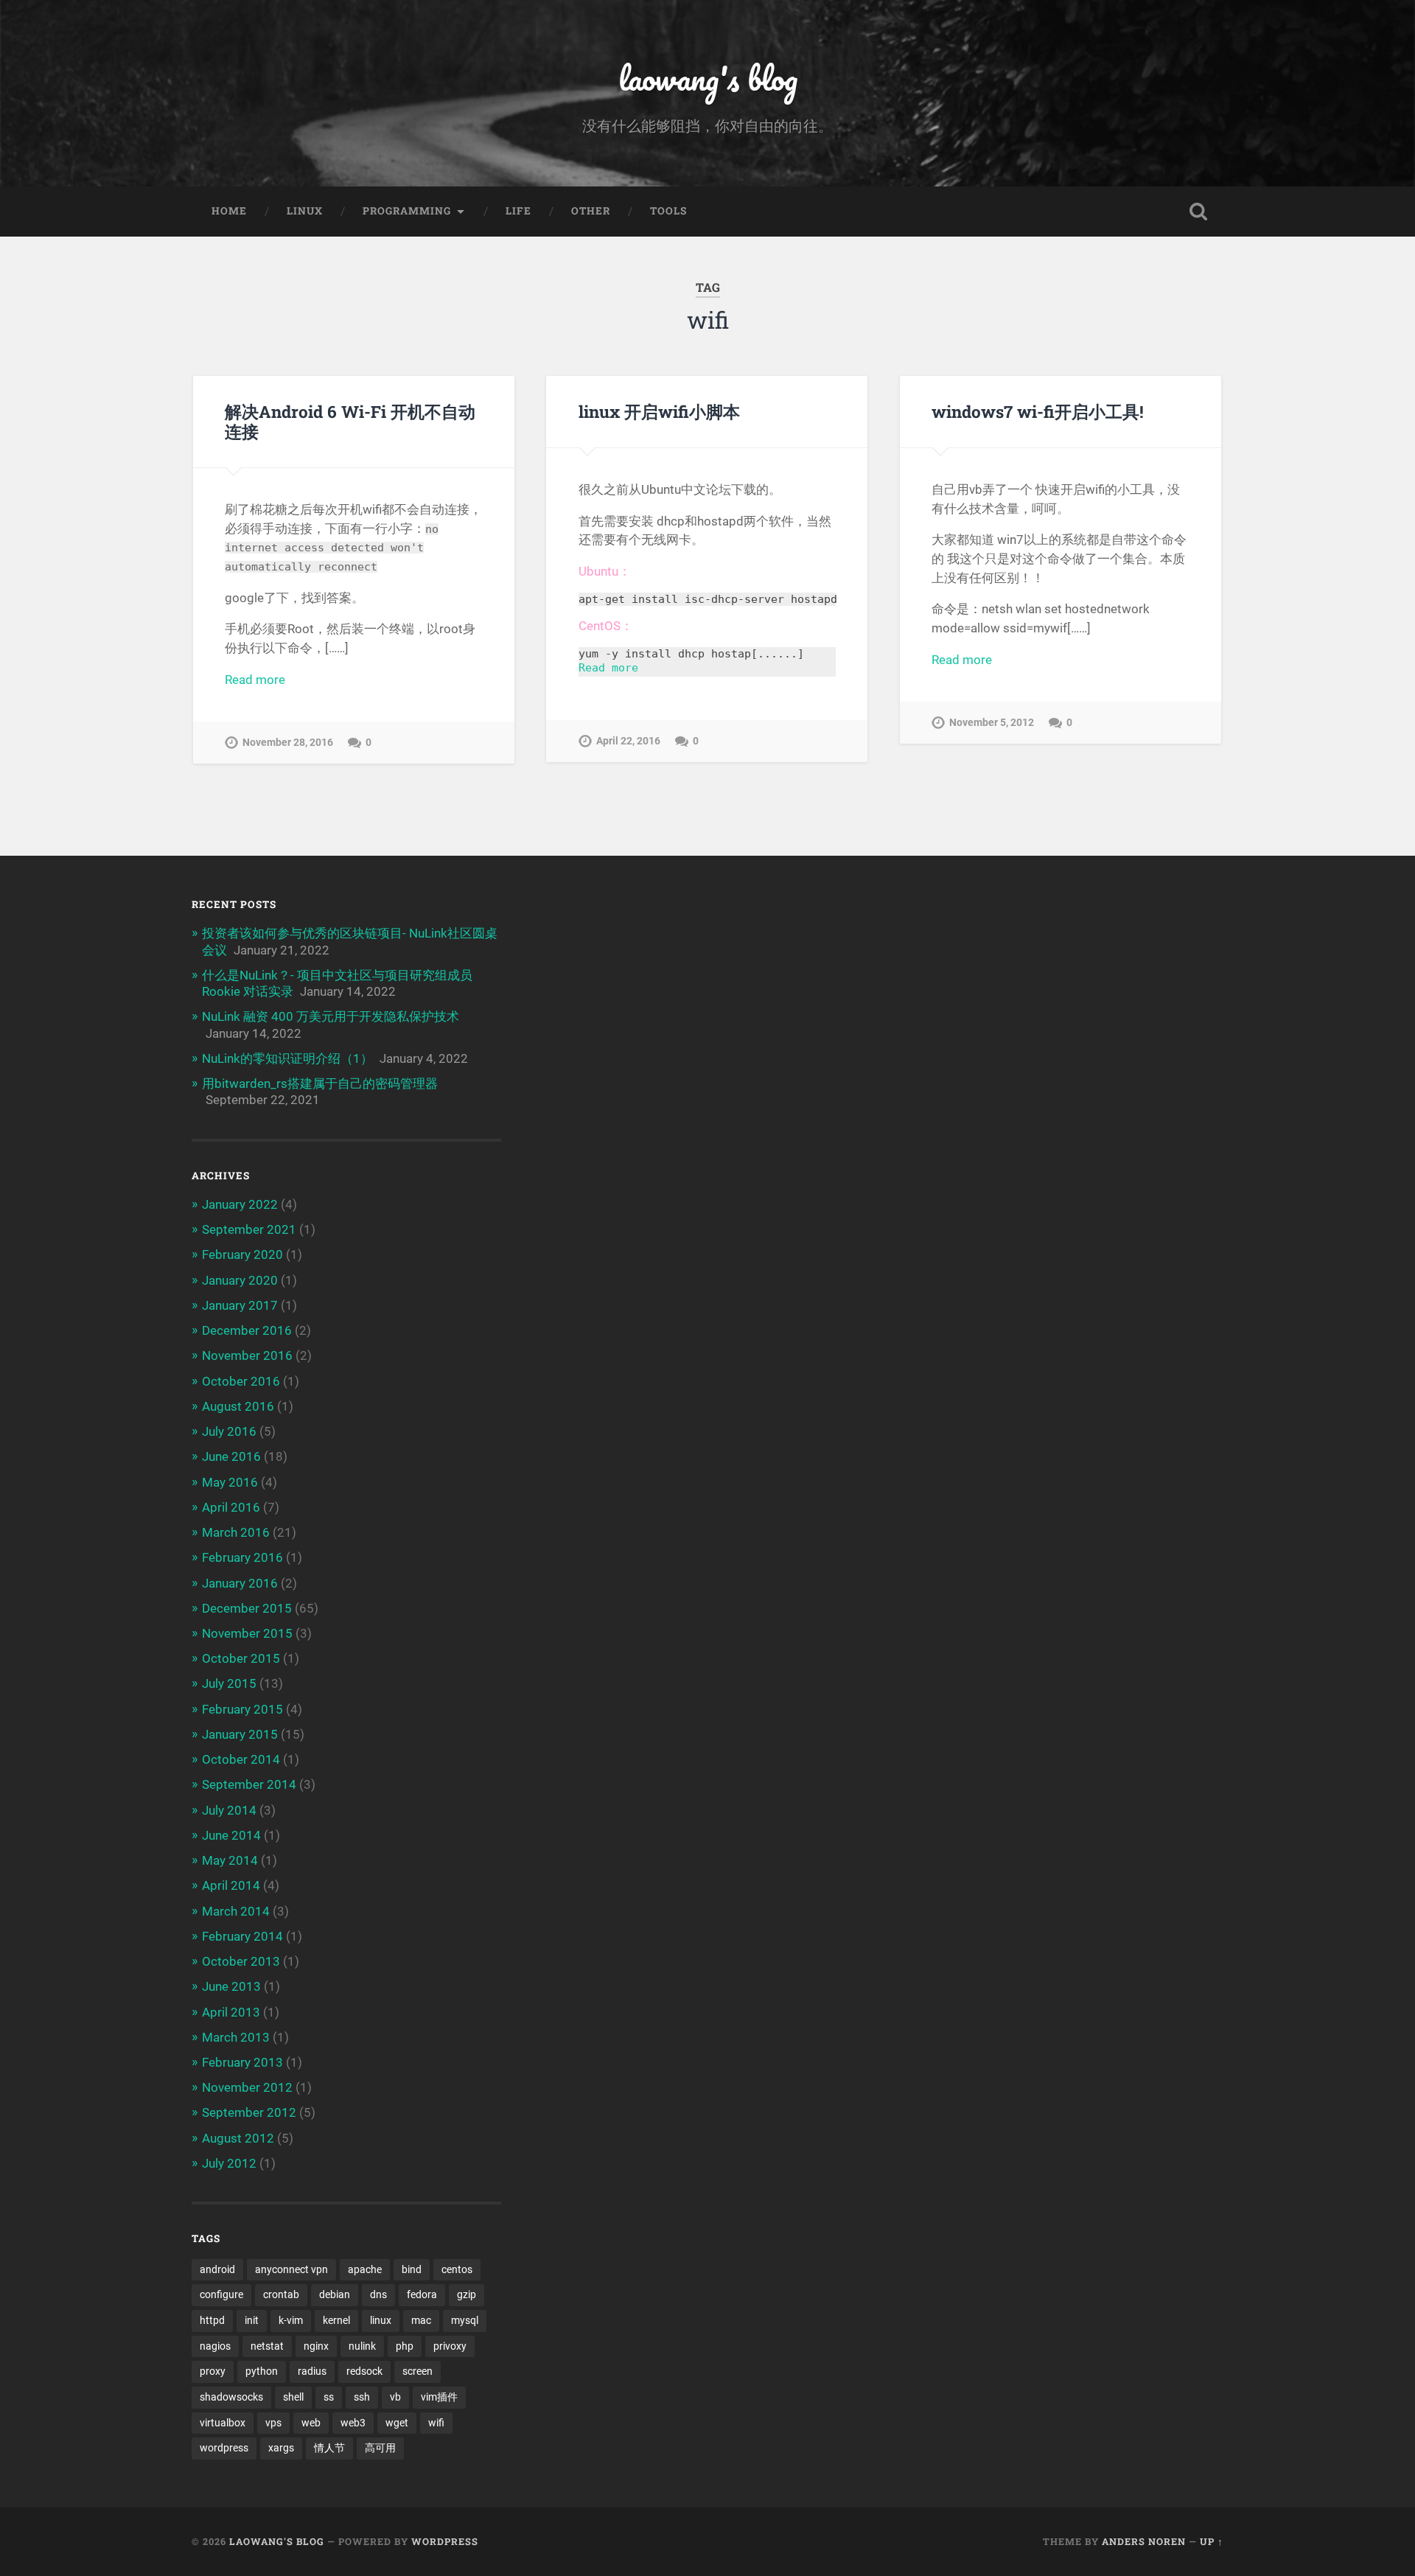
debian (335, 2294)
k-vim (291, 2320)
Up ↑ (1212, 2541)
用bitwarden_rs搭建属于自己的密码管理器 (320, 1083)
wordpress (224, 2448)
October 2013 (241, 1961)
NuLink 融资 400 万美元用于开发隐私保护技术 (331, 1016)
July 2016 (229, 1431)
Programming (407, 211)
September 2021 (249, 1229)
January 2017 (240, 1305)
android (217, 2269)
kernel (336, 2320)
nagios (215, 2346)
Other (591, 211)
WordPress (445, 2541)
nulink (362, 2346)
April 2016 (231, 1507)
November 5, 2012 (992, 723)
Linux (305, 211)
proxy (213, 2371)
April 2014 (231, 1885)
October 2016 (241, 1381)
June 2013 (231, 1986)
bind (412, 2269)
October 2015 (241, 1658)
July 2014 (229, 1810)
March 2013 (236, 2037)
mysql (465, 2320)
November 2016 (247, 1355)
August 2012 (238, 2138)
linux (381, 2320)
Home (229, 211)
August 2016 (238, 1406)
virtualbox (223, 2423)
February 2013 (242, 2062)
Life (518, 211)
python (262, 2371)
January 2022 (240, 1204)
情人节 (329, 2448)
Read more (255, 680)
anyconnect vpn (291, 2269)
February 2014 (242, 1936)
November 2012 (247, 2087)
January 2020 (240, 1280)
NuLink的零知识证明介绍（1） (287, 1058)
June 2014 (231, 1835)
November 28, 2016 (288, 743)
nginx (316, 2346)
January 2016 (240, 1583)
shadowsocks (231, 2397)
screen (417, 2371)
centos (457, 2269)
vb (395, 2397)
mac (421, 2320)
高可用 (380, 2448)
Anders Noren (1144, 2541)
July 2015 (229, 1683)
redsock (364, 2371)
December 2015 (247, 1608)
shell (293, 2397)
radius (312, 2371)
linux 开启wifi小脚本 (659, 411)
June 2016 (231, 1456)
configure (221, 2294)
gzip (467, 2294)
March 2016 (236, 1532)
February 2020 (242, 1254)
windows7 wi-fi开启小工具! (1038, 411)
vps (273, 2423)
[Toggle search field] (1198, 212)
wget (397, 2423)
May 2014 (230, 1860)
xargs (281, 2448)
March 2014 (236, 1911)
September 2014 (249, 1784)
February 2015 (242, 1709)
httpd (212, 2320)
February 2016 (242, 1557)
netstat (267, 2346)
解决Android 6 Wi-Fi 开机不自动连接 (350, 421)
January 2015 (240, 1734)
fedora (422, 2294)
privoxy (450, 2346)
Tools (668, 211)
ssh (362, 2397)
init (252, 2320)
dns (378, 2294)
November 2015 (247, 1633)
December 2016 (247, 1330)
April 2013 (231, 2012)
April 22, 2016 (628, 741)
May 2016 (230, 1482)
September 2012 (249, 2112)
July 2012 (229, 2163)
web (311, 2423)
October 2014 (241, 1759)
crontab (281, 2294)
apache (365, 2269)
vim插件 (439, 2397)
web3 (353, 2423)
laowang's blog (708, 78)
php (405, 2346)
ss (329, 2397)
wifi (436, 2423)
